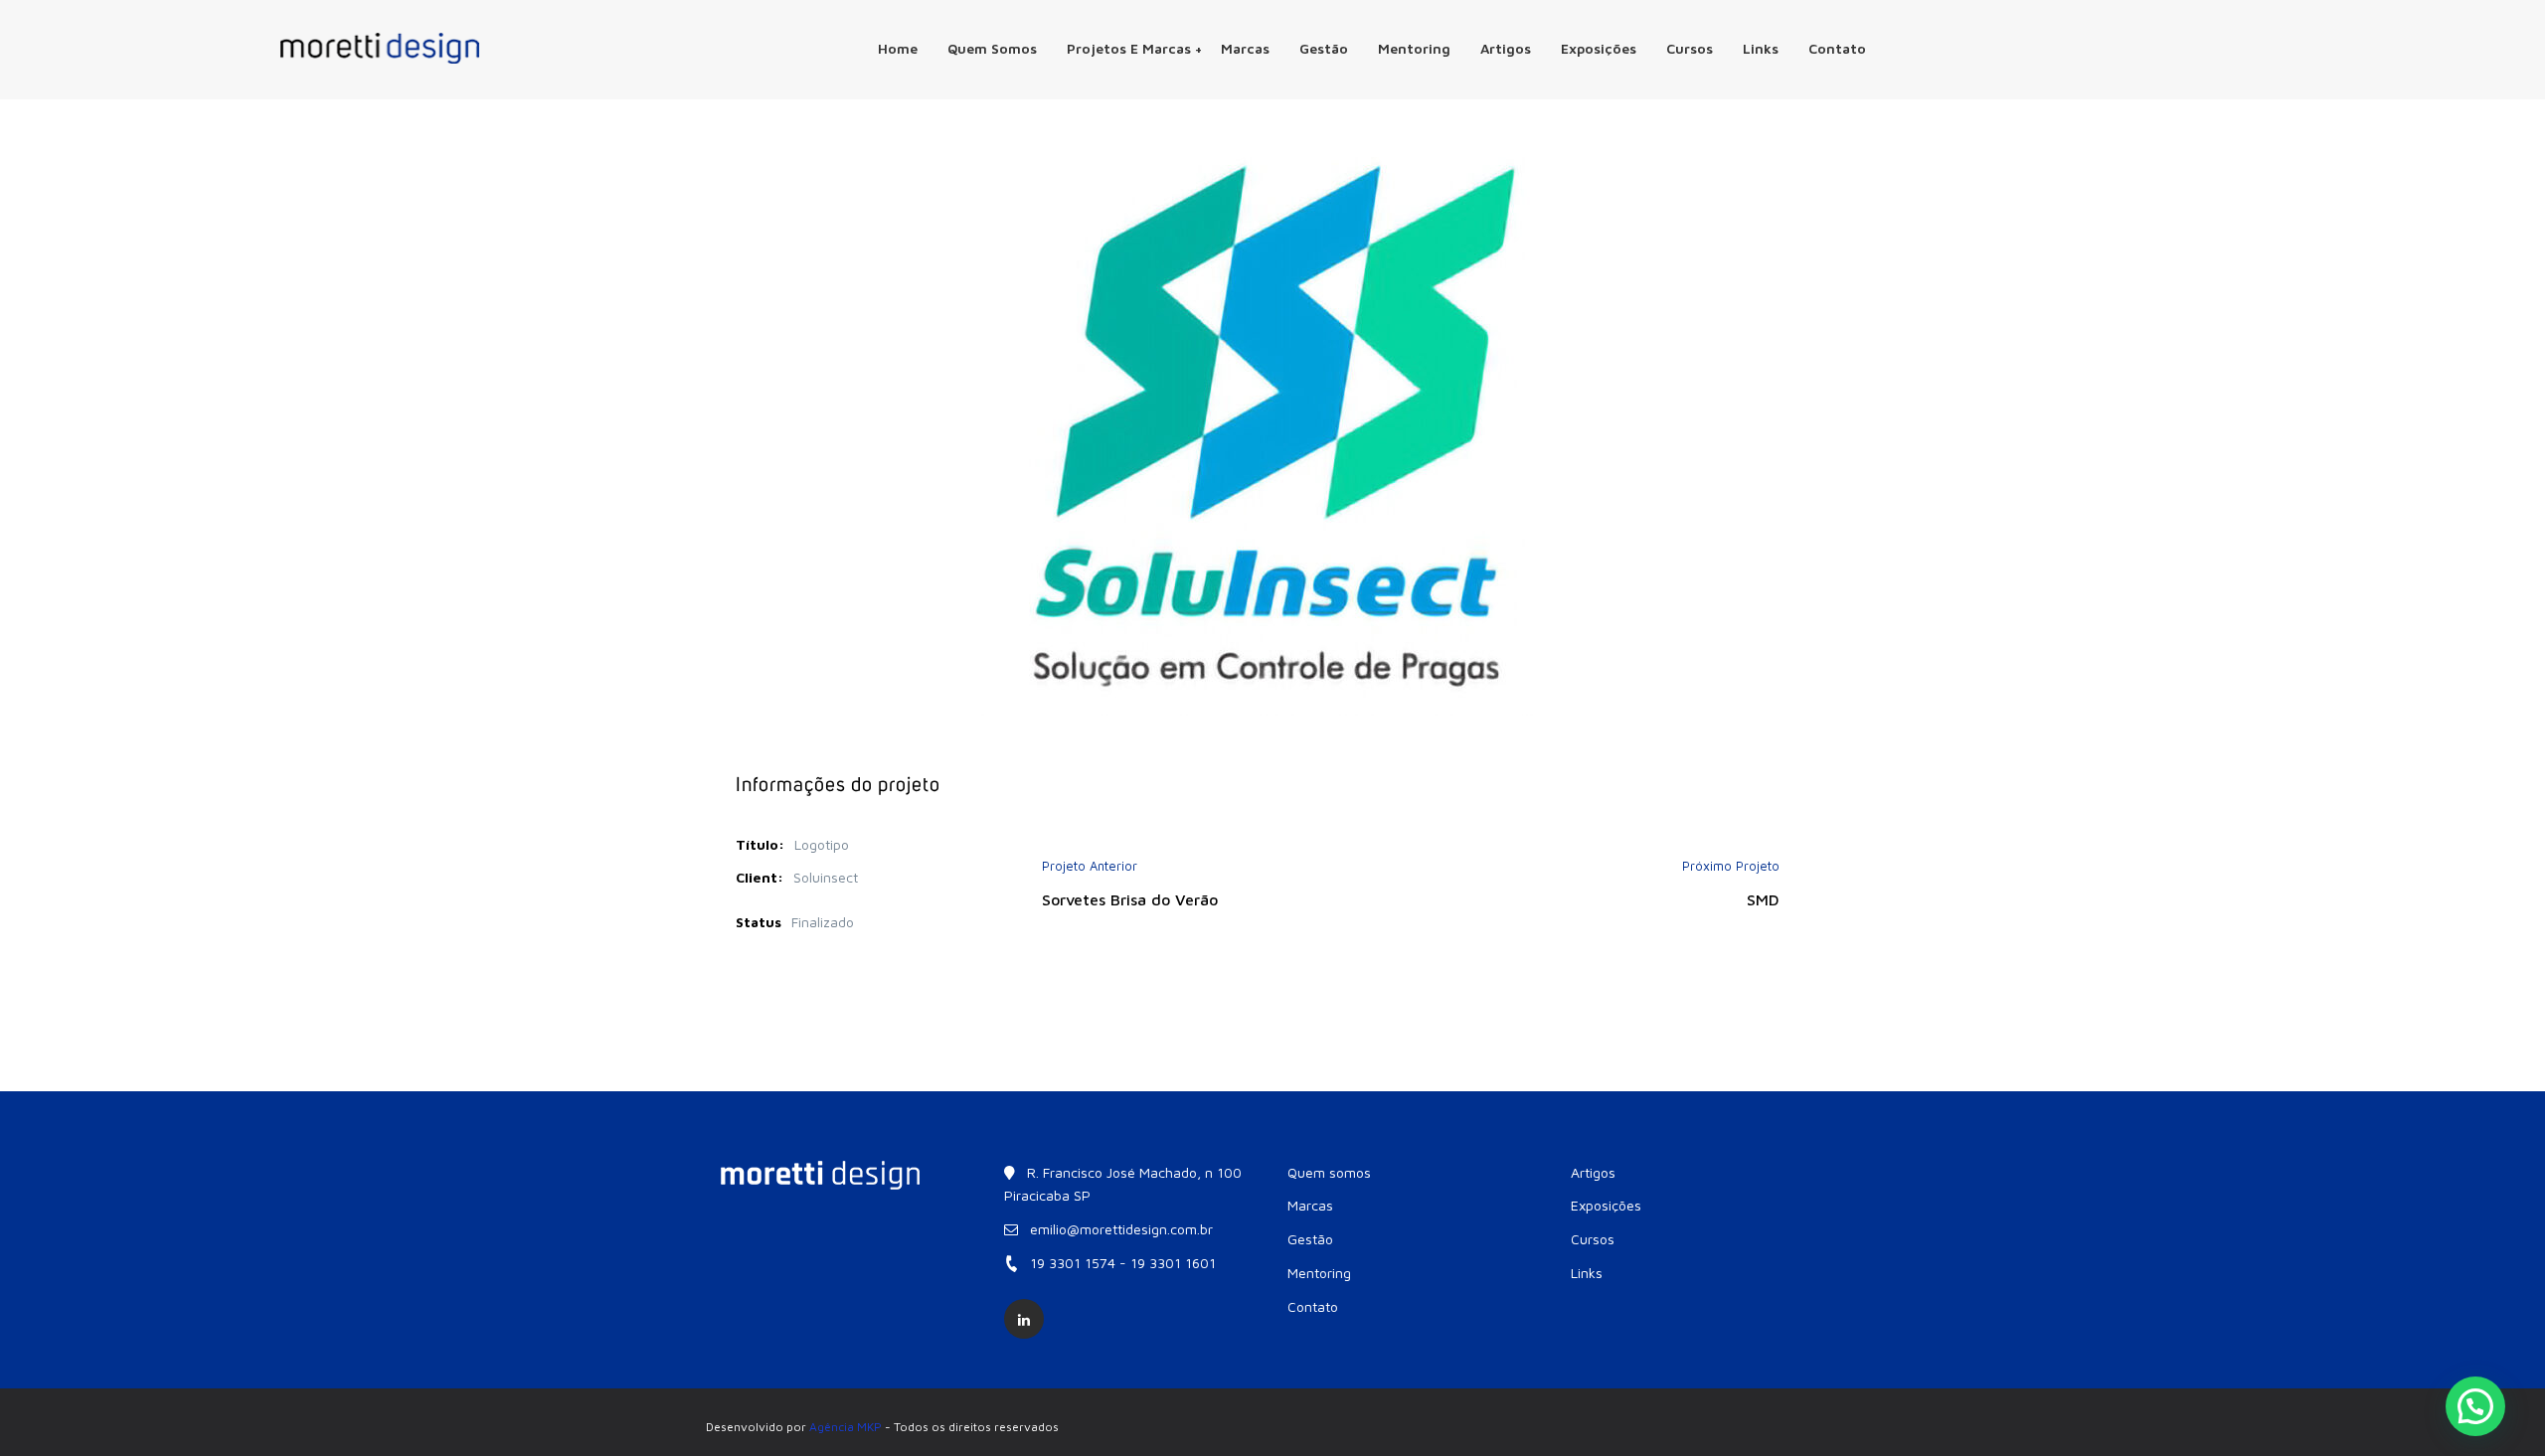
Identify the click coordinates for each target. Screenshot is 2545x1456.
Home (898, 48)
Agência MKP (846, 1427)
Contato (1837, 48)
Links (1761, 48)
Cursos (1690, 48)
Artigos (1506, 48)
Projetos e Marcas (1129, 48)
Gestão (1324, 48)
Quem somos (992, 48)
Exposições (1599, 48)
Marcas (1245, 48)
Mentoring (1414, 48)
